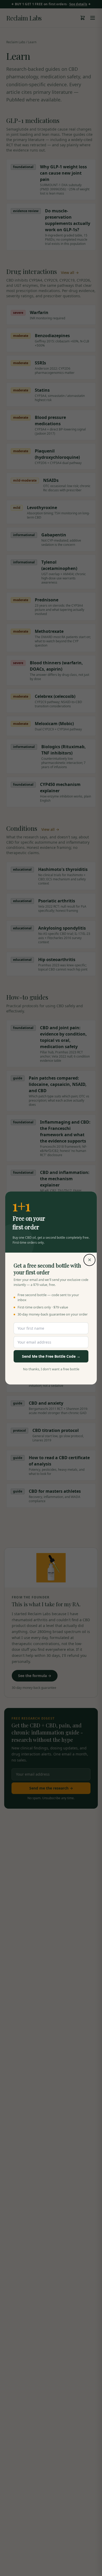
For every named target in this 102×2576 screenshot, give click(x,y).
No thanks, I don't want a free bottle (51, 1369)
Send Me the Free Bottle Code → (51, 1356)
